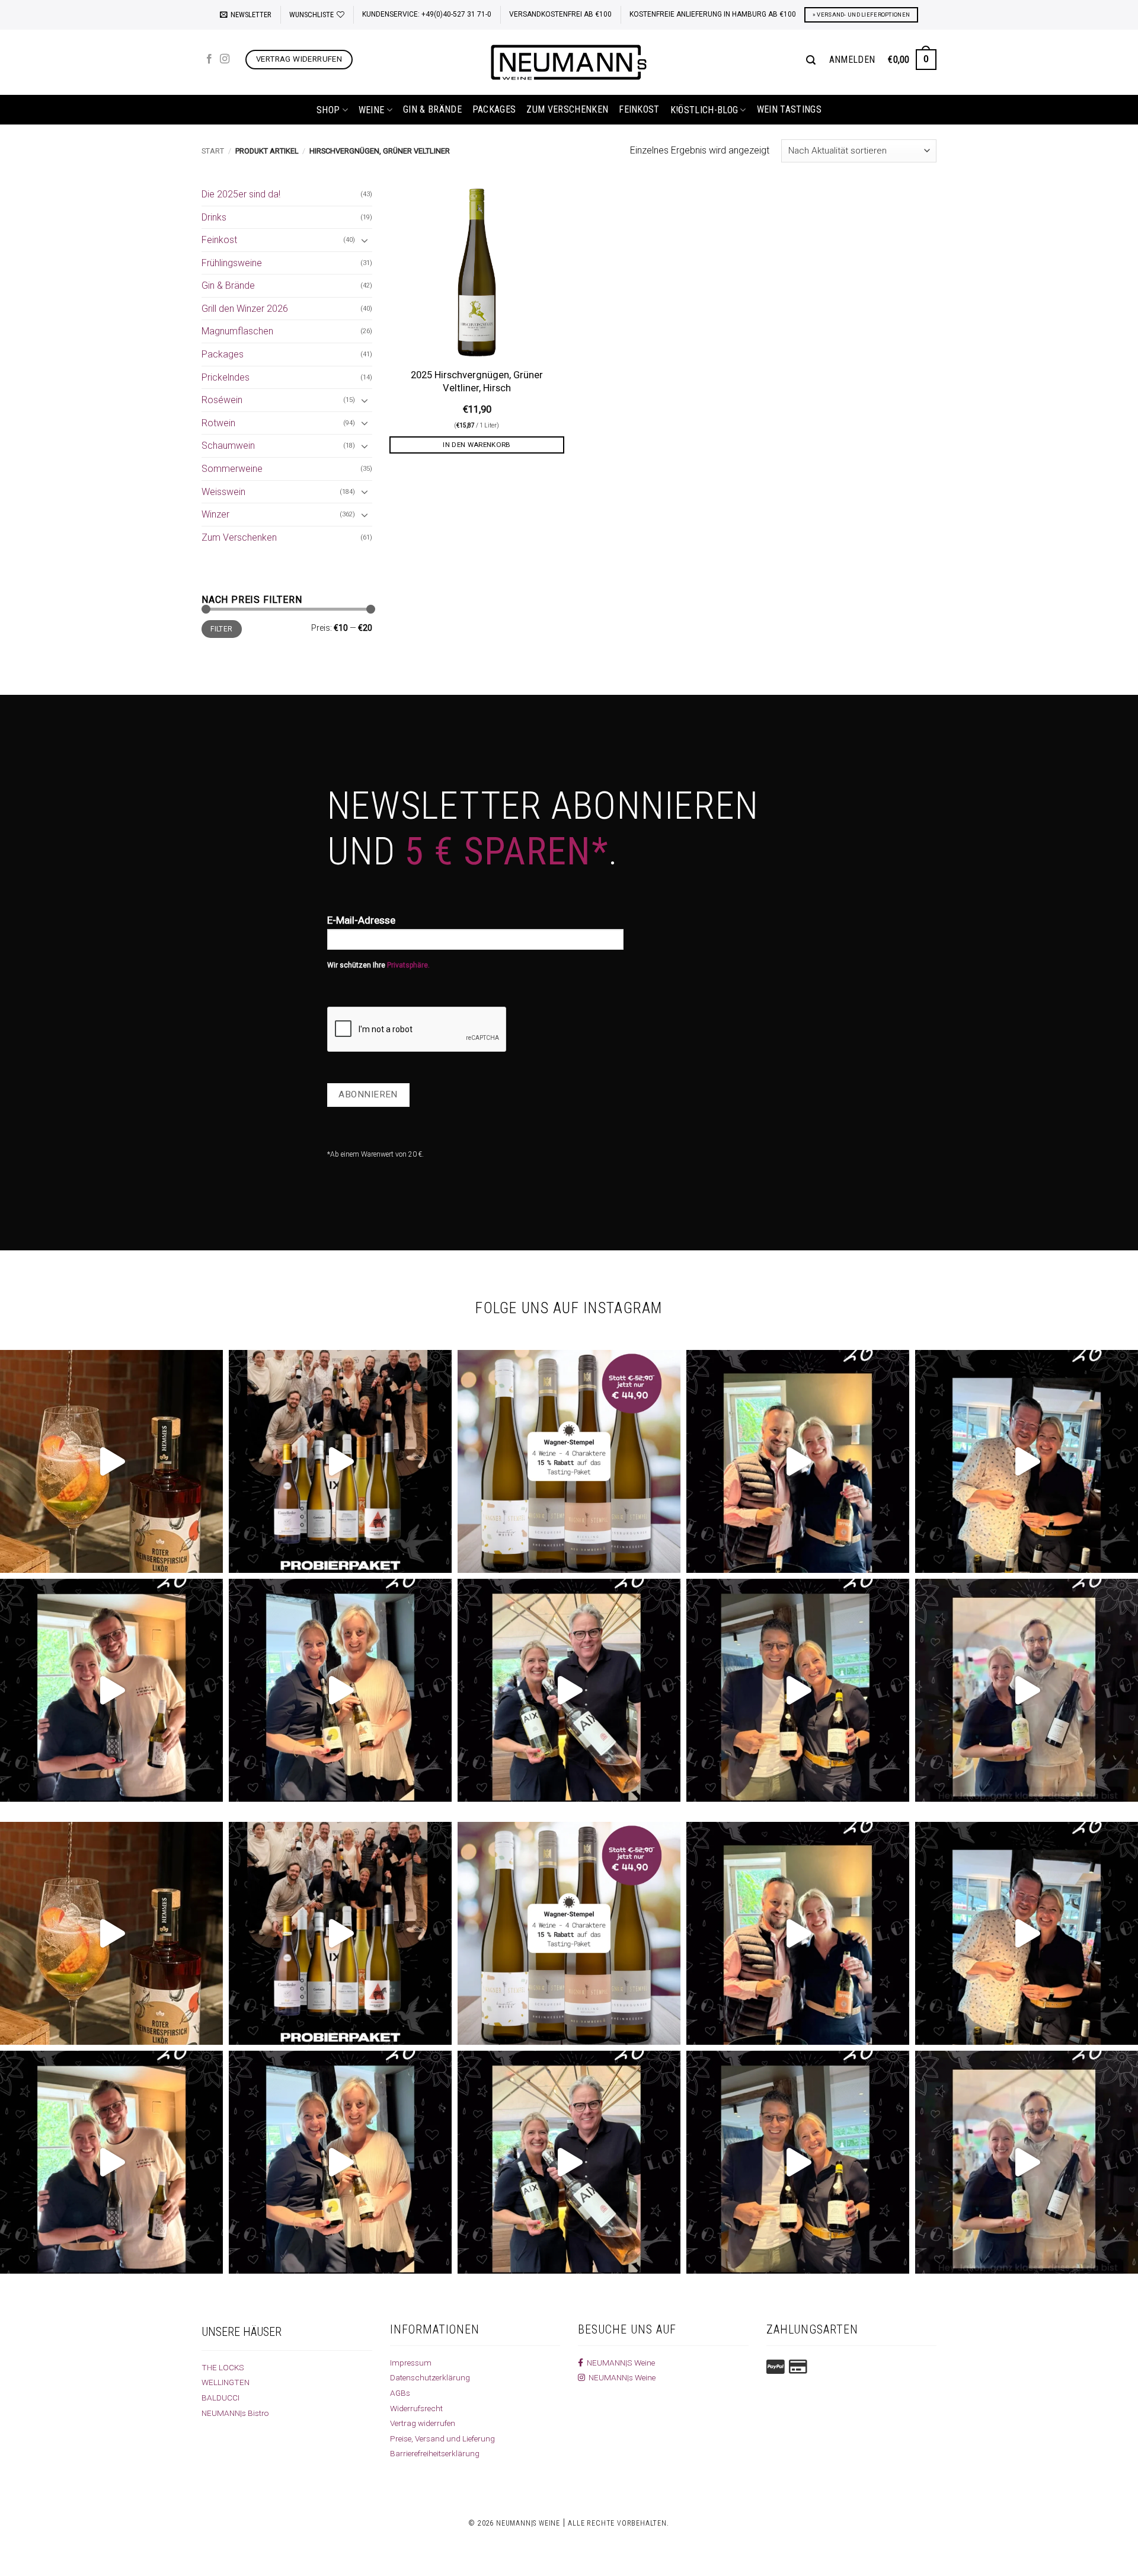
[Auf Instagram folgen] (225, 59)
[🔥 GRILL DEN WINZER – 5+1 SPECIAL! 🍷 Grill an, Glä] (111, 1690)
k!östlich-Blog (704, 110)
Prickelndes (226, 377)
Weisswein (223, 492)
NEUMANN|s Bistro (235, 2413)
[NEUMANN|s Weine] (569, 62)
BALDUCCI (220, 2398)
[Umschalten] (365, 240)
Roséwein (222, 400)
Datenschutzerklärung (430, 2377)
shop (328, 110)
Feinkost (639, 109)
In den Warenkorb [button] (477, 445)
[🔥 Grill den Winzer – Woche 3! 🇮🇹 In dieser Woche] (798, 1690)
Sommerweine (232, 469)
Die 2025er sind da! (241, 194)
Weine (372, 110)
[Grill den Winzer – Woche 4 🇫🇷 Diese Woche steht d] (569, 1690)
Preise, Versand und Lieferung (442, 2438)
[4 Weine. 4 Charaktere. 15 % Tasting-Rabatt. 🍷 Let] (569, 1461)
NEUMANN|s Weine (620, 2377)
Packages (494, 109)
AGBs (400, 2393)
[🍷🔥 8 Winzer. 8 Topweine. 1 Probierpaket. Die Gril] (340, 1461)
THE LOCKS (223, 2367)
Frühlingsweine (232, 263)
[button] (246, 15)
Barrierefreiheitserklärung (435, 2453)
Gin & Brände (432, 109)
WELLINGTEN (226, 2382)
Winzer (215, 514)
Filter (221, 629)
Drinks (214, 217)
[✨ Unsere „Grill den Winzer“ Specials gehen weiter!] (1027, 1461)
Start (213, 151)
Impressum (411, 2363)
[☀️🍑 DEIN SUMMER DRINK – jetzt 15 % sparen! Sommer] (111, 1461)
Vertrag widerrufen (423, 2423)
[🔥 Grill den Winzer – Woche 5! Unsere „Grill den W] (340, 1690)
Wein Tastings (789, 109)
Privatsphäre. (408, 965)
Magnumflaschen (237, 331)
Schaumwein (228, 446)
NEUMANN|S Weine (619, 2363)
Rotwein (218, 423)
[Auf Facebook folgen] (209, 59)
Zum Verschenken (567, 109)
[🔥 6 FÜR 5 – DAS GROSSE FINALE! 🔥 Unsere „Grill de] (798, 1461)
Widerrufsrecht (416, 2408)
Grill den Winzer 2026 (245, 309)
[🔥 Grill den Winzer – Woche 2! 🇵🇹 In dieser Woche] (1027, 1690)
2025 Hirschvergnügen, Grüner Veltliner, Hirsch (477, 382)
